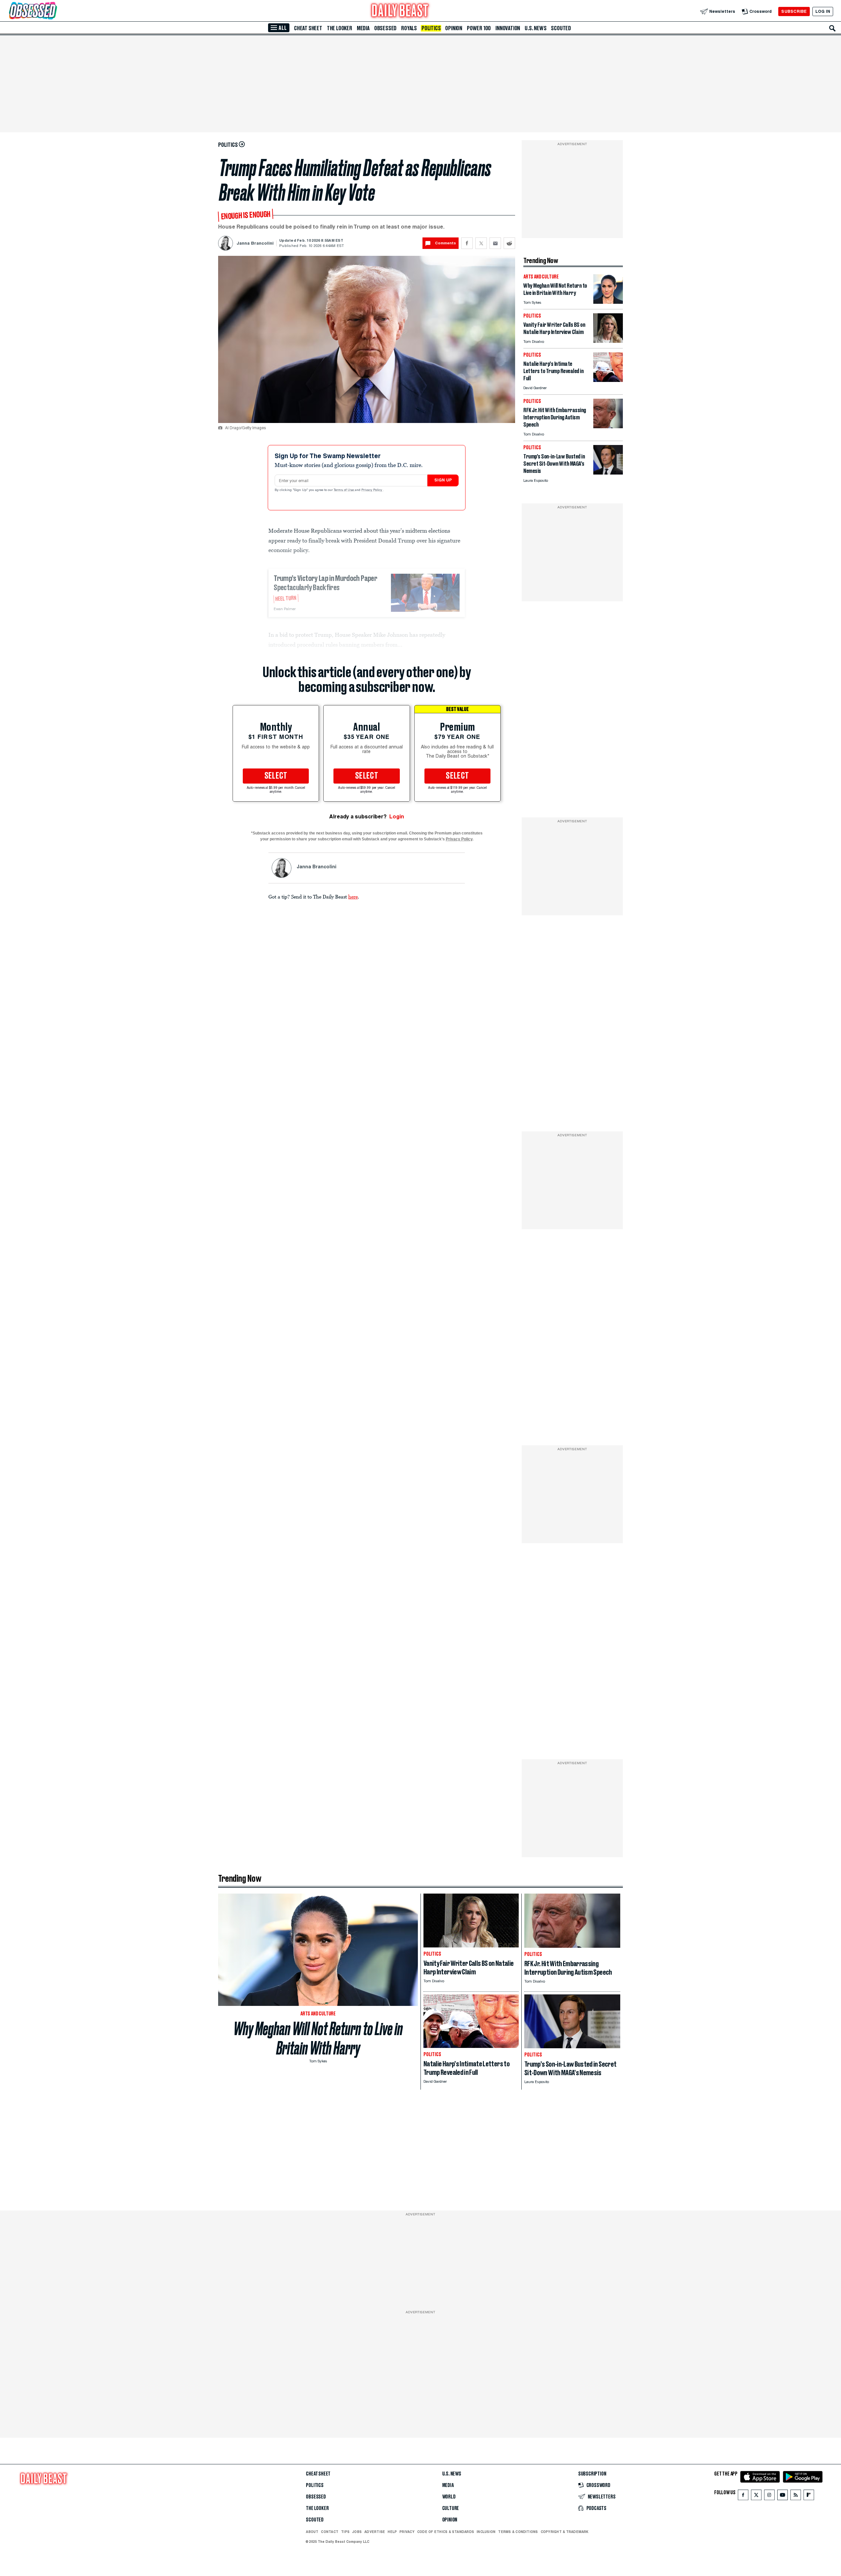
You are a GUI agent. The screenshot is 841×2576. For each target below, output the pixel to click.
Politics (431, 28)
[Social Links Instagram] (769, 2496)
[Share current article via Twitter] (481, 243)
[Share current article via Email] (495, 243)
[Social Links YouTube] (783, 2496)
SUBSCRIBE (794, 11)
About (312, 2532)
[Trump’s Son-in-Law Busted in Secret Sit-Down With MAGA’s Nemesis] (608, 473)
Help (392, 2532)
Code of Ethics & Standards (446, 2532)
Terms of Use (344, 490)
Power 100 (479, 28)
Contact (330, 2532)
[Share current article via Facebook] (467, 243)
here (353, 897)
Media (363, 28)
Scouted (561, 28)
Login (397, 817)
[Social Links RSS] (796, 2496)
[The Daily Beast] (400, 11)
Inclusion (486, 2532)
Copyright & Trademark (565, 2532)
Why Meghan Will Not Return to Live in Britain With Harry (318, 2038)
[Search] (832, 28)
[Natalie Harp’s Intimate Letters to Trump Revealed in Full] (608, 380)
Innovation (508, 28)
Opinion (454, 28)
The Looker (340, 28)
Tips (345, 2532)
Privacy (407, 2532)
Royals (409, 28)
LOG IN (823, 11)
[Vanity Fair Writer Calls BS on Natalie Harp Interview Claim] (608, 341)
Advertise (375, 2532)
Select (276, 776)
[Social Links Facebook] (743, 2496)
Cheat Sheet (308, 28)
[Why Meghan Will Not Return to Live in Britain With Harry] (608, 302)
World (449, 2497)
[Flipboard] (809, 2496)
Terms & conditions (518, 2532)
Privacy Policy (372, 490)
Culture (451, 2508)
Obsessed (385, 28)
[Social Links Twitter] (756, 2496)
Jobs (357, 2532)
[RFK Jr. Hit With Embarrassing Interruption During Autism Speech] (608, 426)
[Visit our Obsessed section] (54, 11)
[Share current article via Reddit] (509, 243)
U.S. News (535, 28)
